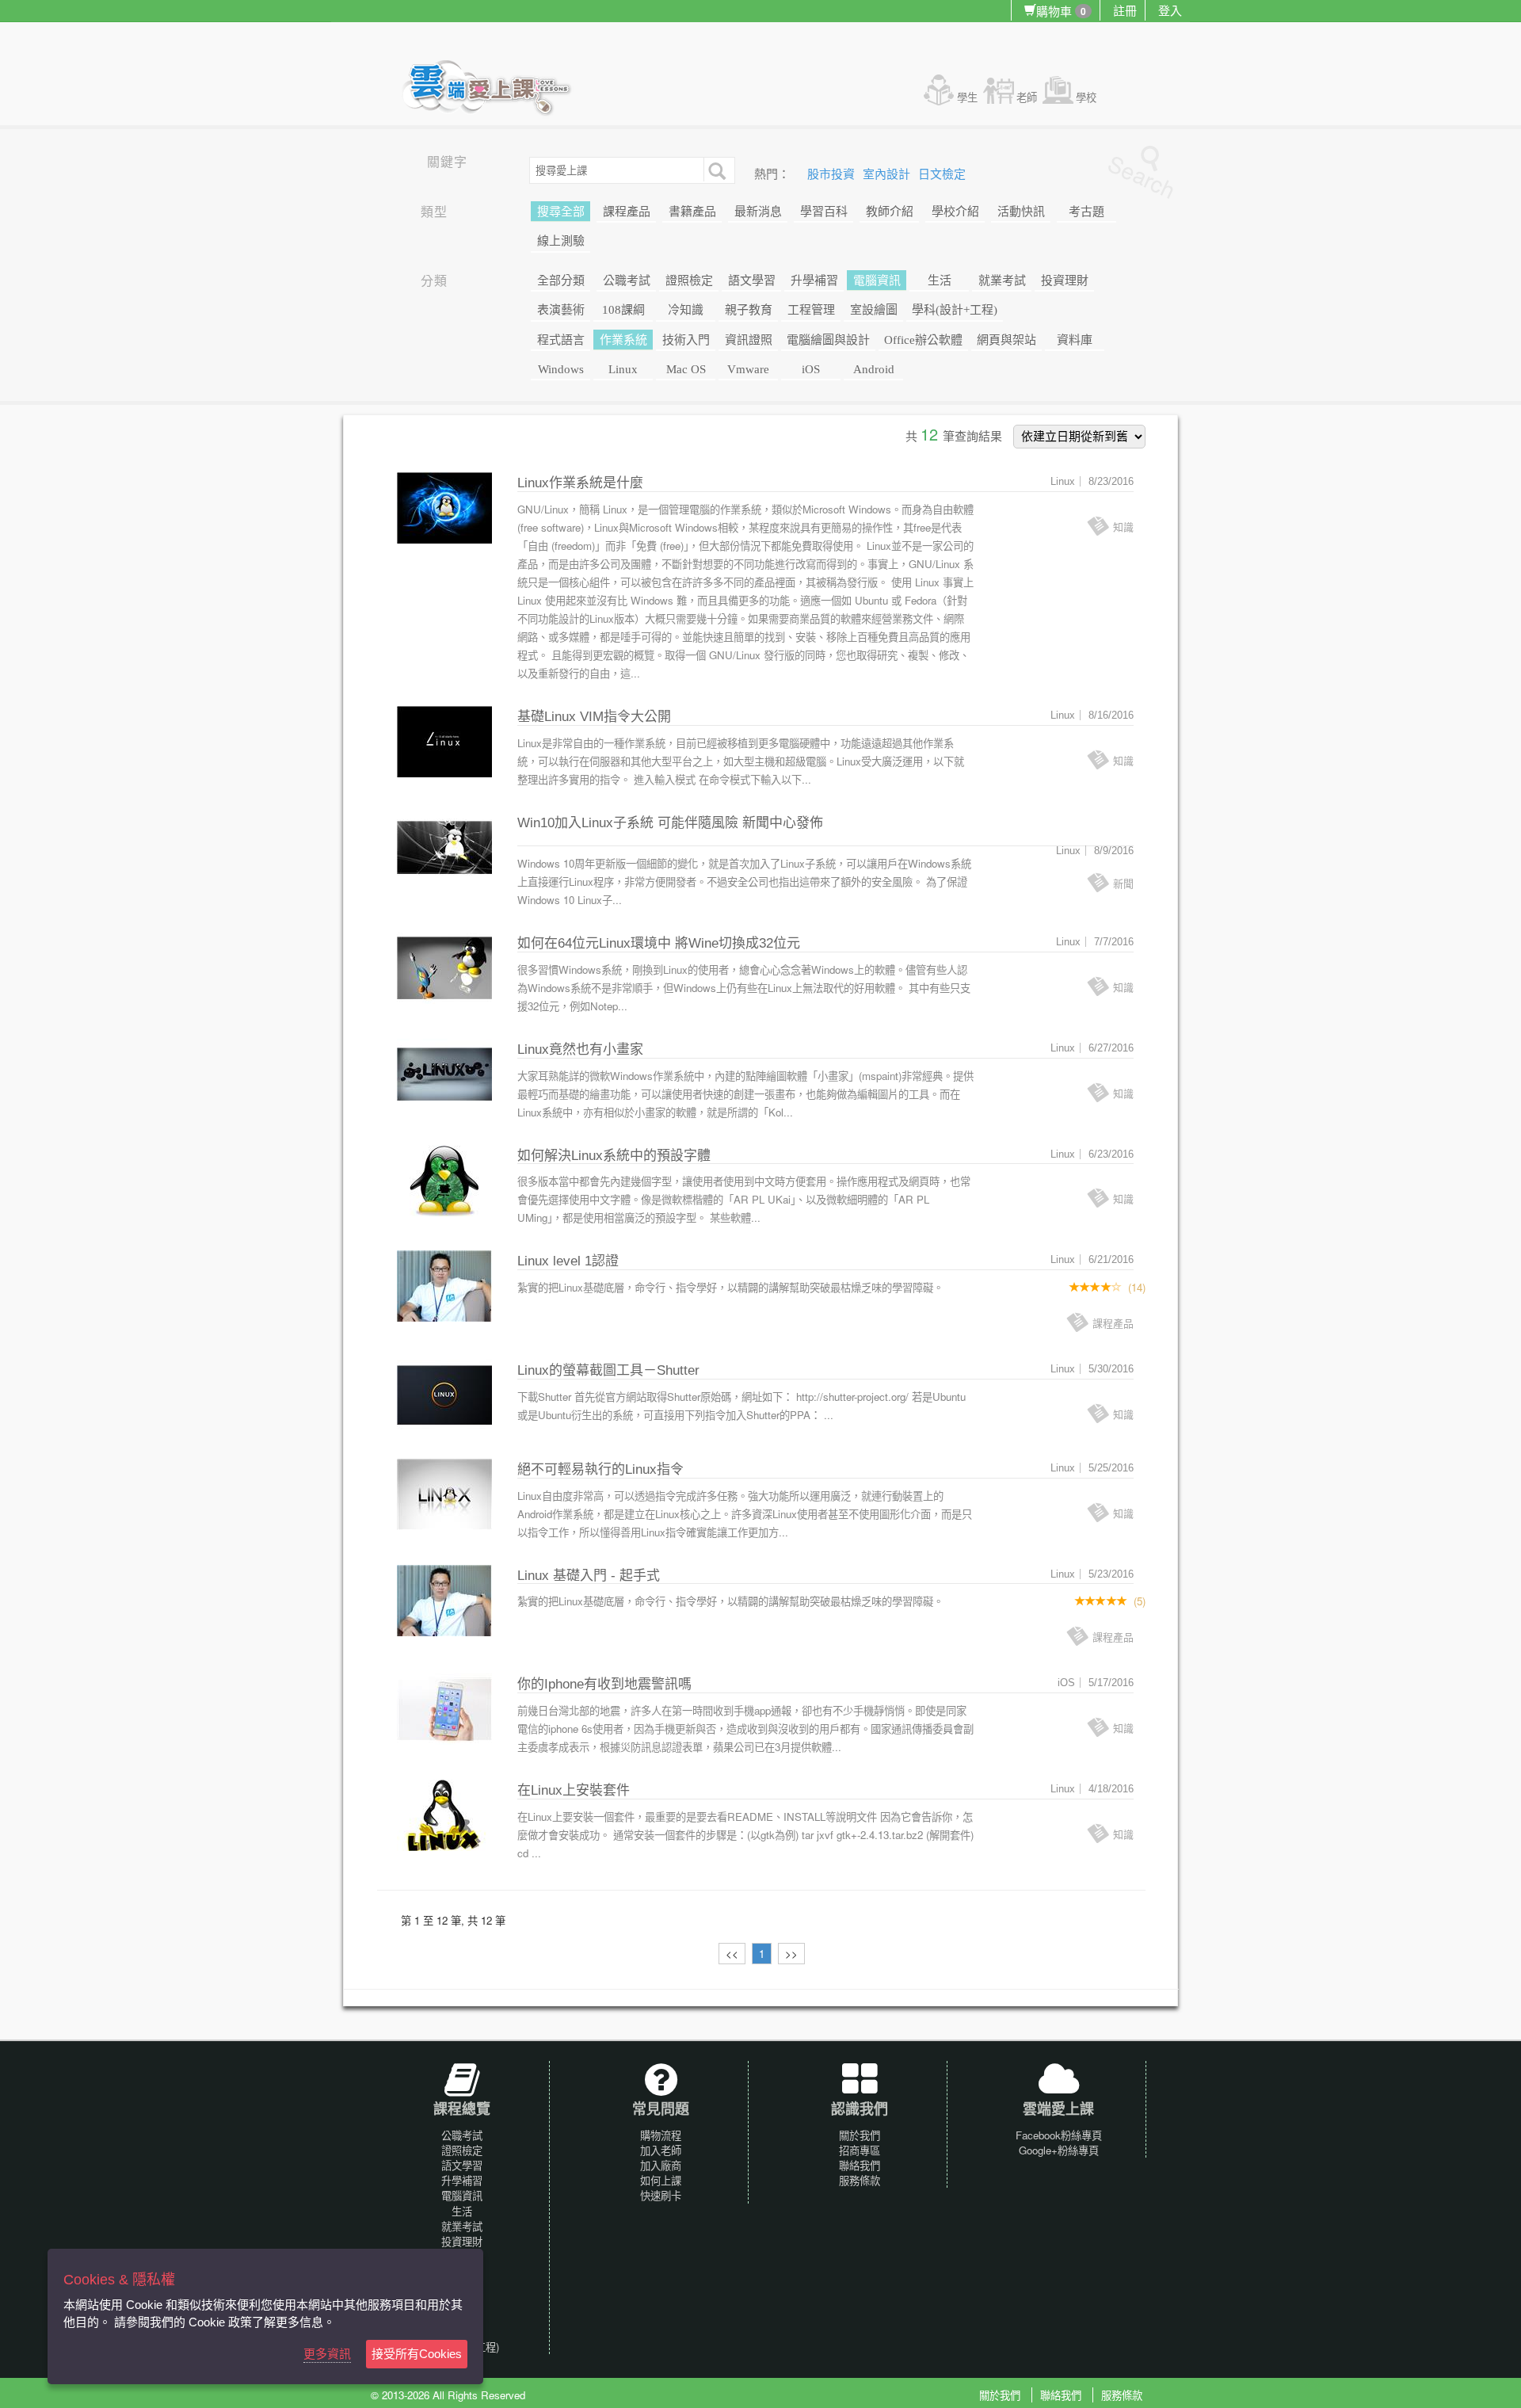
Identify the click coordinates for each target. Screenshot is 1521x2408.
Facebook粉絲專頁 (1059, 2135)
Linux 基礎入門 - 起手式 (589, 1576)
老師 (1027, 97)
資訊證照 (749, 340)
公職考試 (627, 280)
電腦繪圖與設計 (828, 340)
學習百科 (824, 212)
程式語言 (561, 340)
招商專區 (860, 2150)
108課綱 (623, 310)
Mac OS (686, 369)
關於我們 (860, 2135)
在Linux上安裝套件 (574, 1790)
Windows (561, 369)
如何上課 (661, 2180)
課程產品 (627, 212)
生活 (940, 280)
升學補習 (814, 280)
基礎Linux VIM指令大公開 (594, 717)
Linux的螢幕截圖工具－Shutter (608, 1370)
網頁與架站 (1006, 340)
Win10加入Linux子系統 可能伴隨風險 (628, 823)
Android (874, 369)
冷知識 (686, 310)
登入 (1170, 10)
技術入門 (686, 340)
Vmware (748, 369)
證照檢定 (689, 280)
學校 (1086, 97)
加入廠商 (661, 2165)
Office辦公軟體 (923, 340)
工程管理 (811, 310)
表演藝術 (561, 310)
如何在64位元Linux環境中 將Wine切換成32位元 (659, 943)
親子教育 (749, 310)
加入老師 (661, 2150)
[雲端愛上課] (494, 90)
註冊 (1125, 10)
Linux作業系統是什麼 (580, 483)
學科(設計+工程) (955, 310)
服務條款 (860, 2180)
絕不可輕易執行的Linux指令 (600, 1469)
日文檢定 (942, 174)
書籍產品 (692, 212)
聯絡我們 (860, 2165)
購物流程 (661, 2135)
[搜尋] (715, 170)
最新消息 (758, 212)
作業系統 (623, 340)
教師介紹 (890, 212)
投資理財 (1065, 280)
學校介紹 (955, 212)
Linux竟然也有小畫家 (580, 1049)
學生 (967, 97)
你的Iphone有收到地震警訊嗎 (604, 1684)
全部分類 (561, 280)
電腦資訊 (877, 280)
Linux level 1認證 (568, 1261)
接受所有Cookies (417, 2354)
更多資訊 (327, 2354)
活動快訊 (1021, 212)
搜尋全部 (561, 212)
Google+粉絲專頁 (1059, 2150)
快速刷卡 (661, 2195)
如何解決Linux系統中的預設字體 (614, 1156)
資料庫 (1075, 340)
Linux (623, 369)
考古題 (1086, 212)
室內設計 (888, 174)
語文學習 (752, 280)
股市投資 (833, 174)
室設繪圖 (874, 310)
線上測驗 (561, 241)
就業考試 (1002, 280)
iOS (811, 369)
